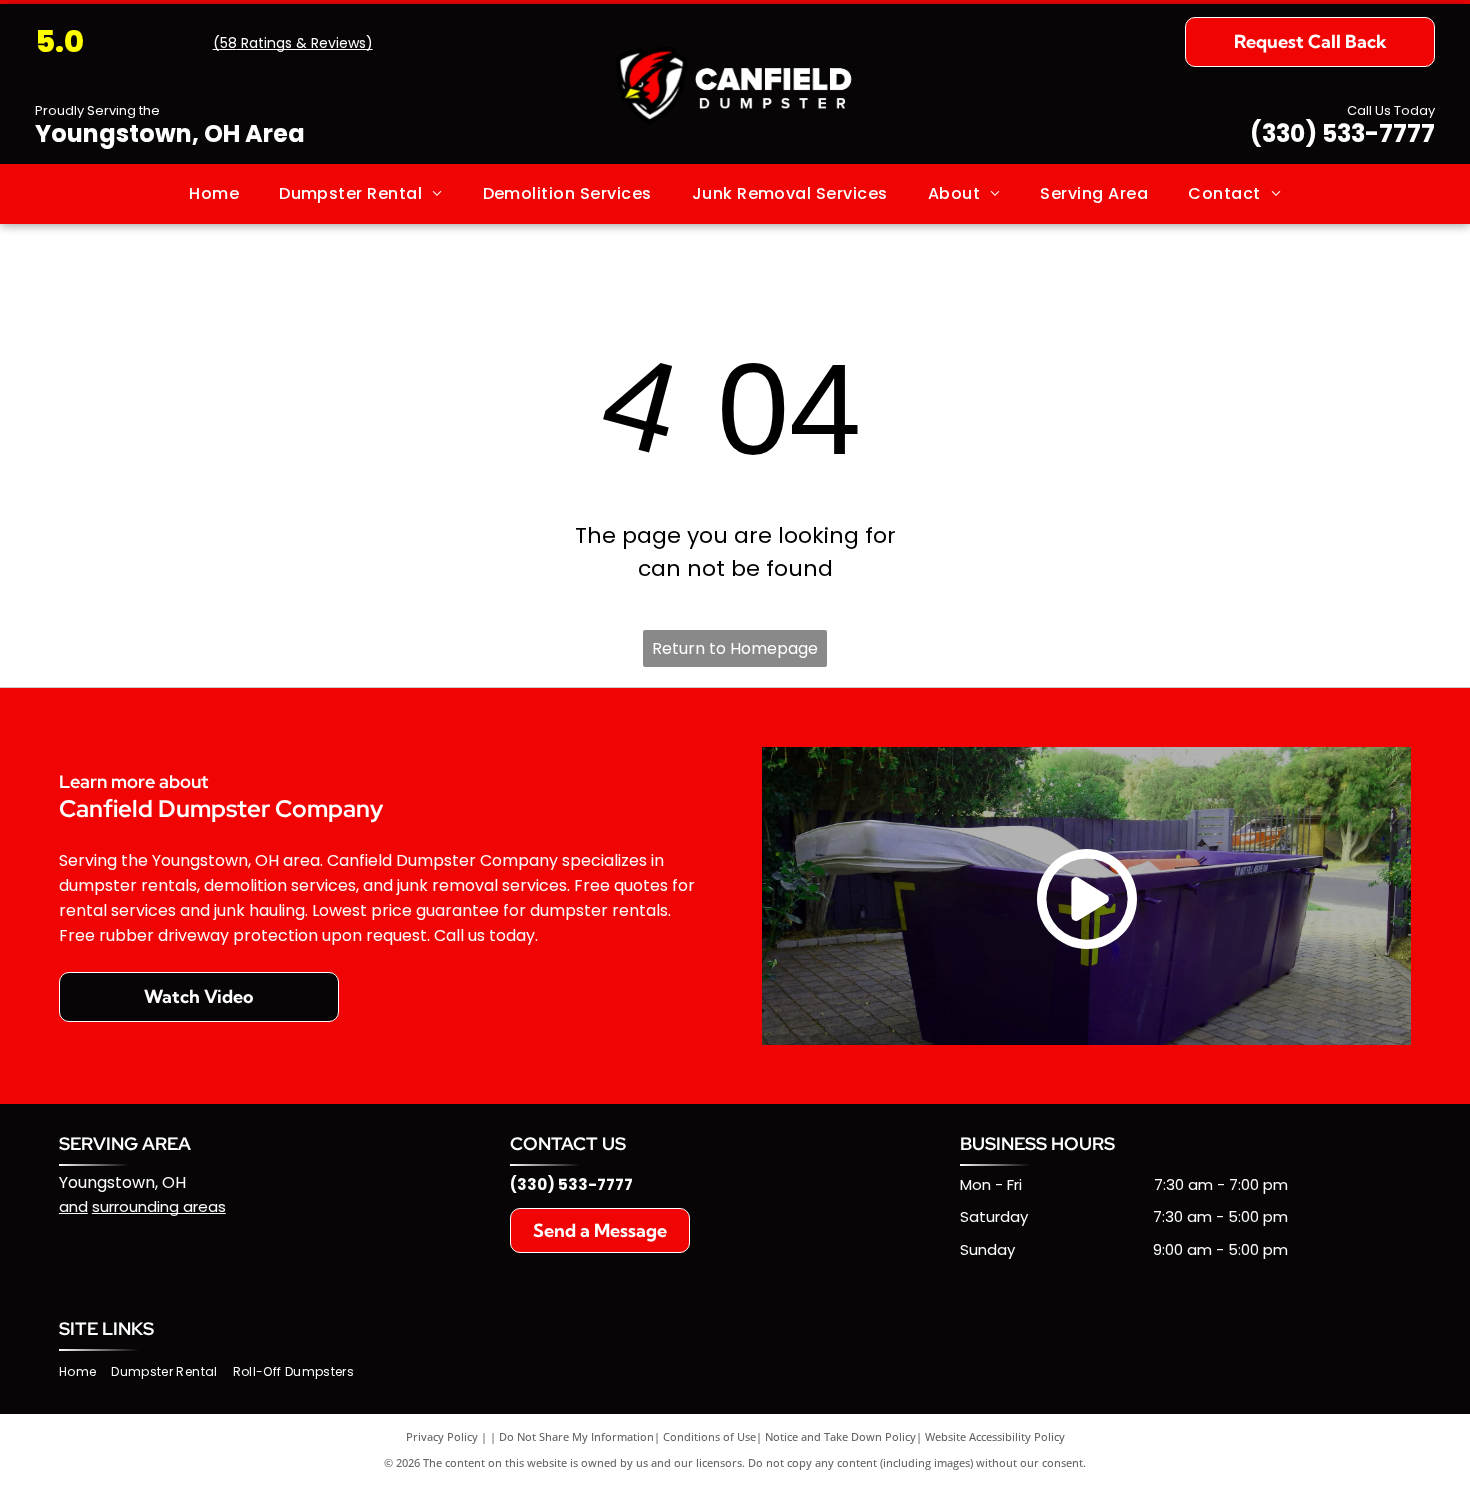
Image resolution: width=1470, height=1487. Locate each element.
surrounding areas (159, 1206)
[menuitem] (214, 194)
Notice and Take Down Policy (840, 1436)
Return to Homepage (735, 648)
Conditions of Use (709, 1436)
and (73, 1206)
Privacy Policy (442, 1436)
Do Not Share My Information (576, 1436)
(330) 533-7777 (1342, 133)
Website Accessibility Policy (995, 1436)
